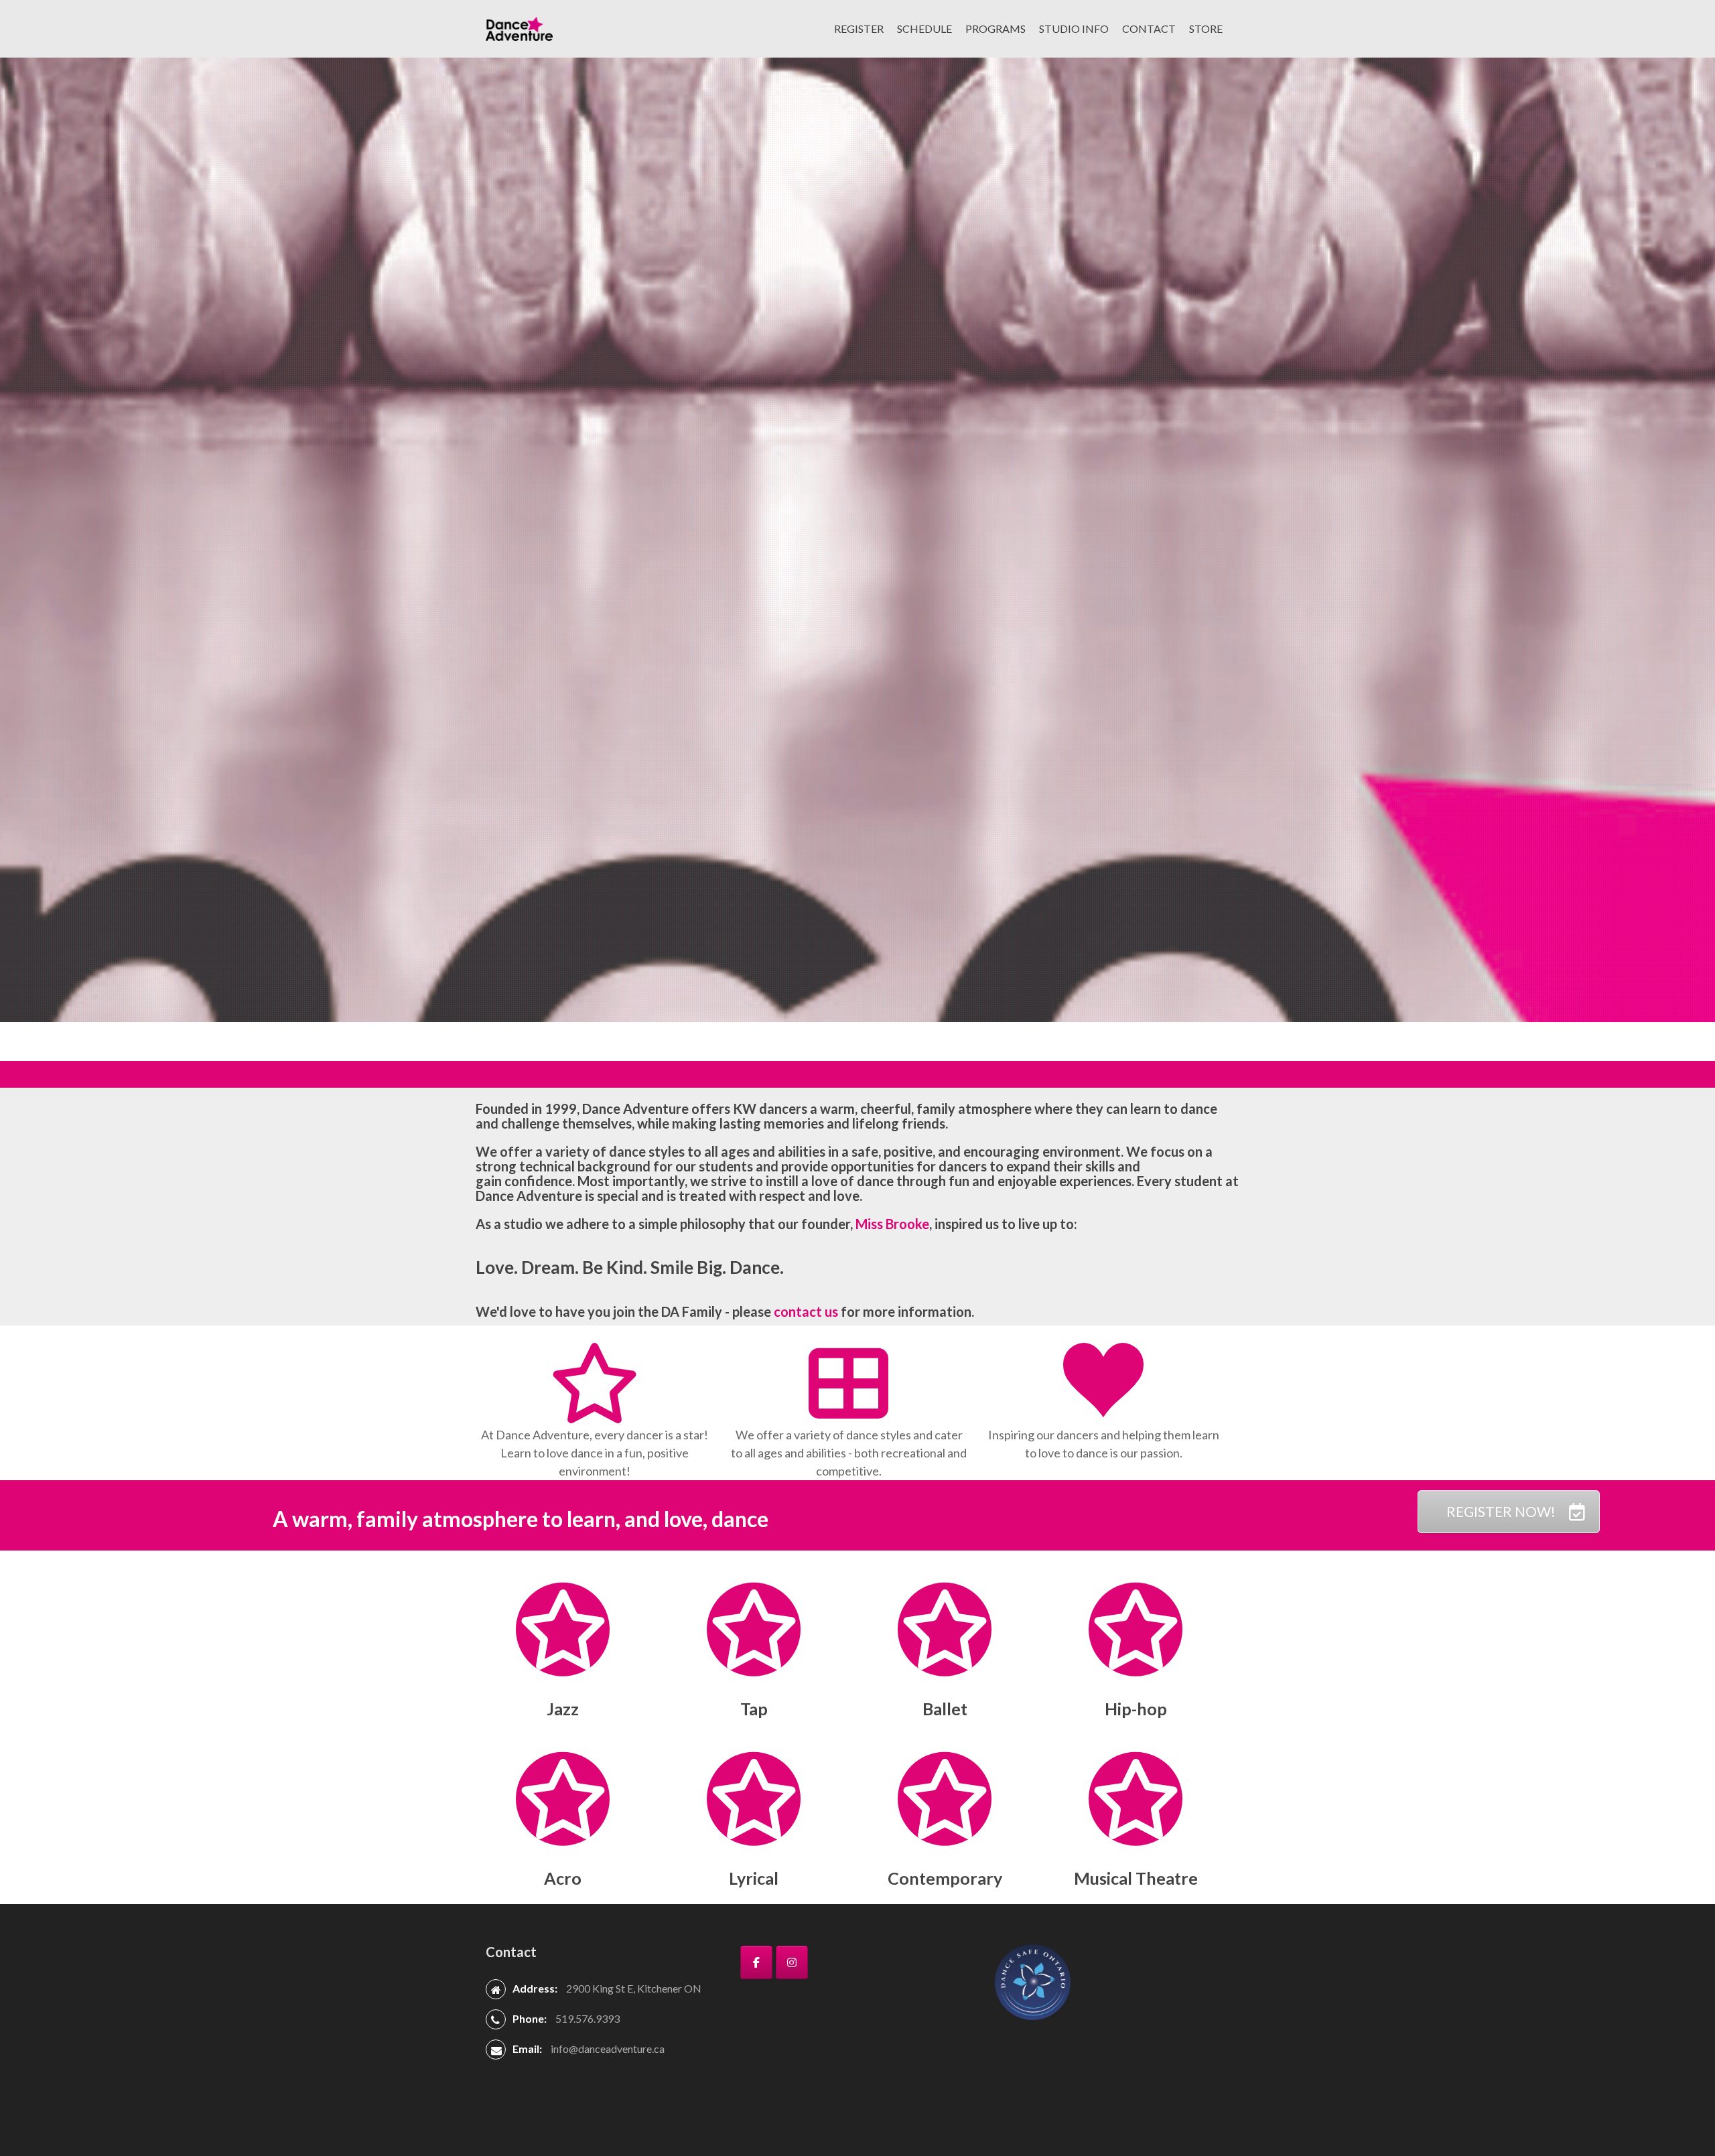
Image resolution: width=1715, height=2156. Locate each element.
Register (859, 28)
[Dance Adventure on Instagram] (792, 1962)
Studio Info (1074, 28)
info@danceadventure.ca (608, 2049)
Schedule (924, 28)
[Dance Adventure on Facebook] (756, 1962)
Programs (996, 28)
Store (1206, 28)
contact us (806, 1311)
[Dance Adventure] (519, 27)
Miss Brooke (892, 1224)
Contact (1149, 28)
